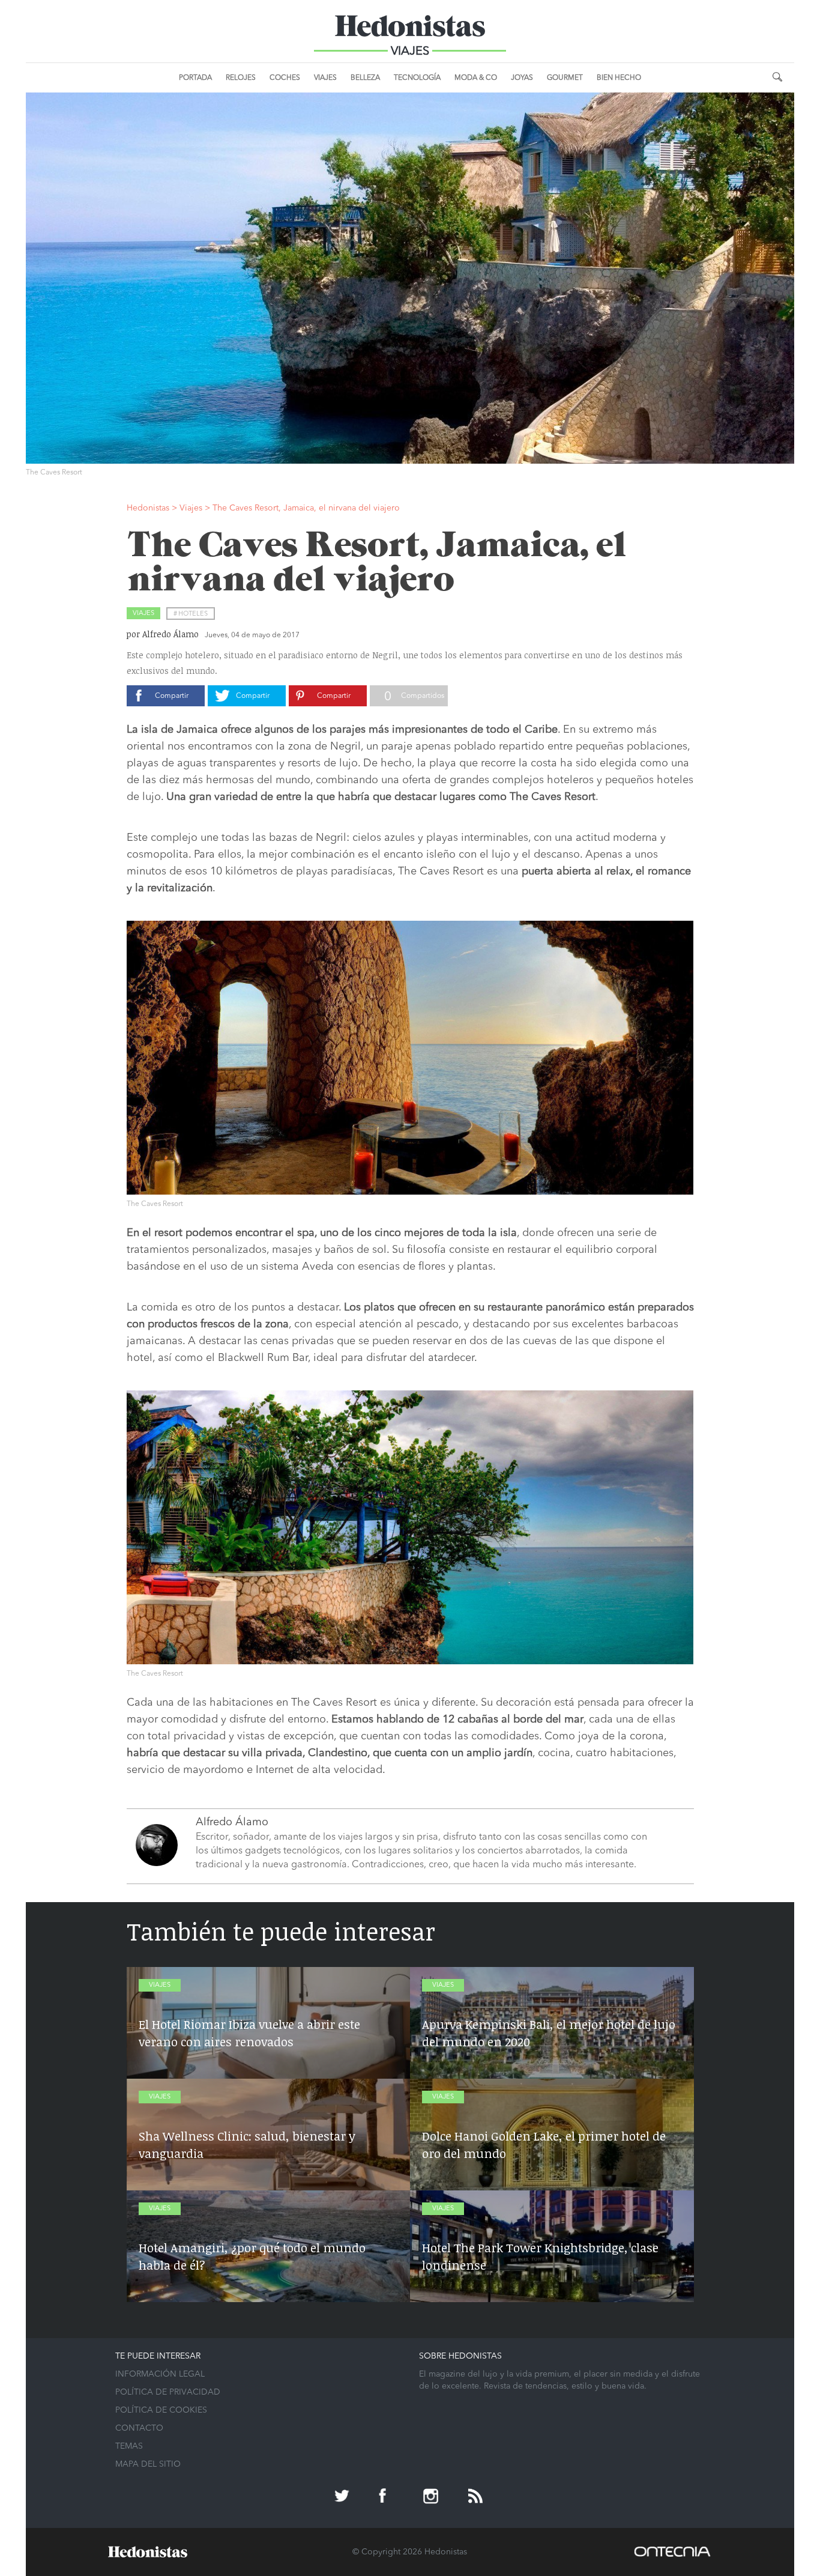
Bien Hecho (619, 78)
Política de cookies (161, 2410)
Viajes (325, 78)
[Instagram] (432, 2497)
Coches (285, 78)
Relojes (241, 78)
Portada (195, 78)
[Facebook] (388, 2497)
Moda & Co (476, 78)
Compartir (172, 696)
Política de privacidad (168, 2392)
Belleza (365, 78)
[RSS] (477, 2497)
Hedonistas (410, 30)
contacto (139, 2428)
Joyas (522, 78)
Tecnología (417, 78)
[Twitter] (343, 2497)
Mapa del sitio (148, 2464)
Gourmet (565, 78)
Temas (129, 2446)
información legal (160, 2374)
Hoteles (193, 614)
